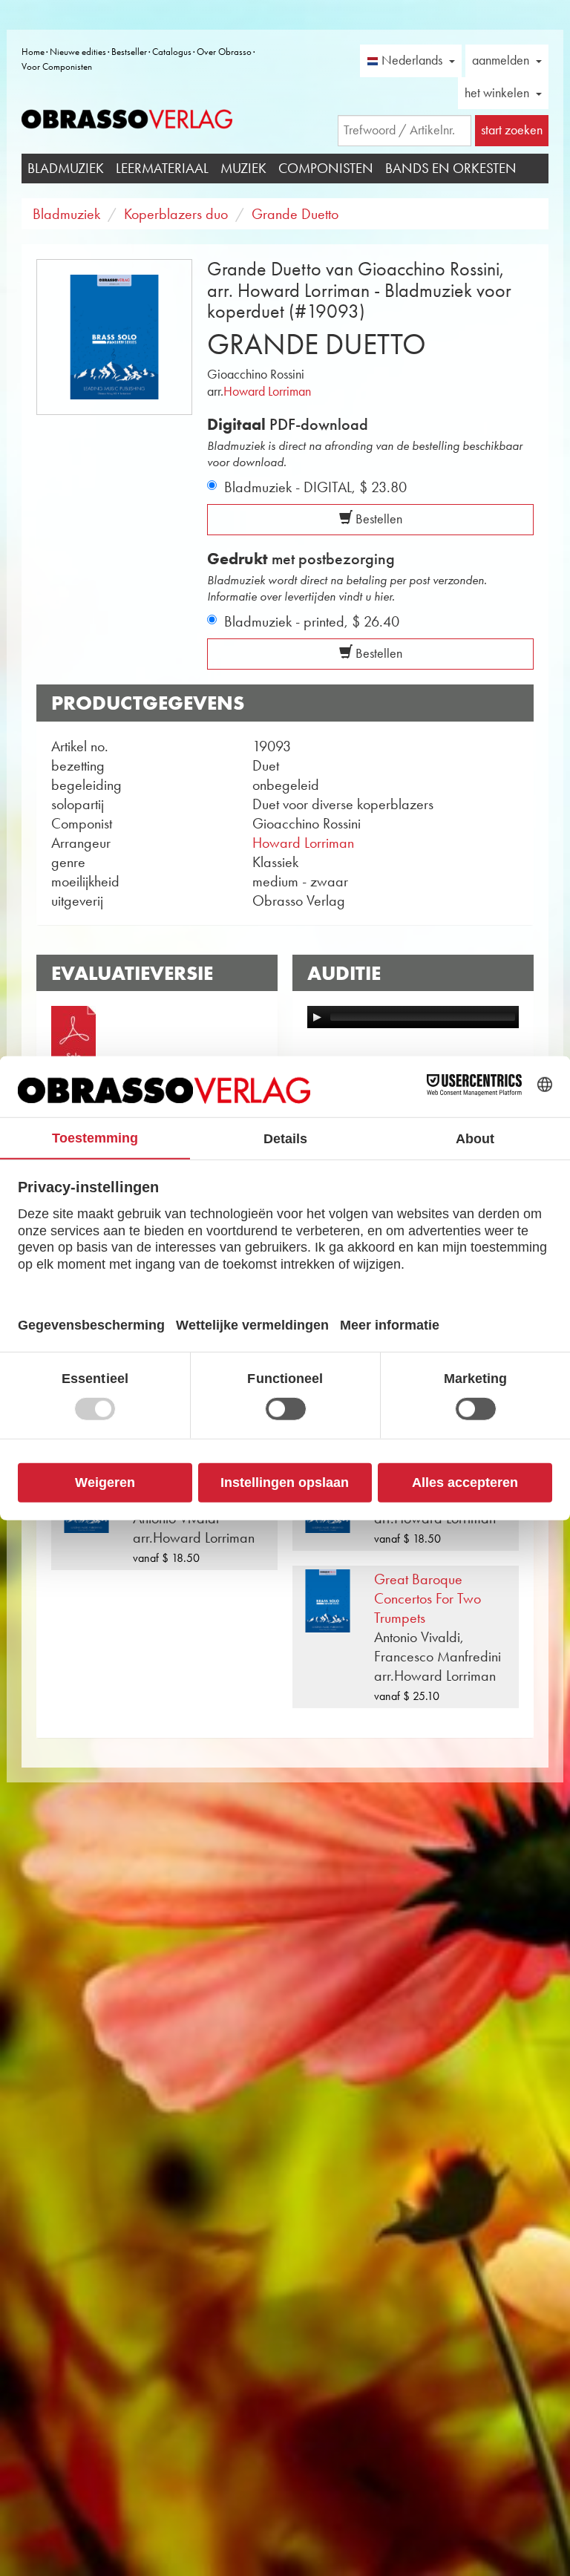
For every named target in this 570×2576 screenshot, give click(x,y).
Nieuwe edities (78, 52)
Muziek (243, 168)
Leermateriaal (162, 168)
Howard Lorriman (267, 391)
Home (33, 52)
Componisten (326, 168)
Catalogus (172, 52)
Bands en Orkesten (451, 168)
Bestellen (377, 519)
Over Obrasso (224, 52)
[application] (413, 1017)
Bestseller (129, 52)
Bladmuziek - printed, (312, 621)
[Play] (317, 1017)
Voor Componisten (57, 66)
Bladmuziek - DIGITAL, (315, 487)
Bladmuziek (66, 168)
